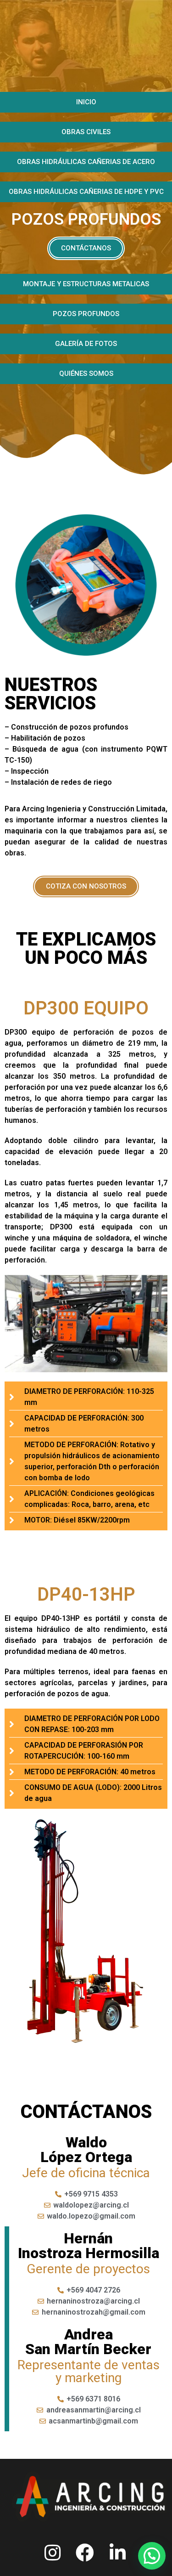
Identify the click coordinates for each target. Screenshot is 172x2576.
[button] (86, 102)
